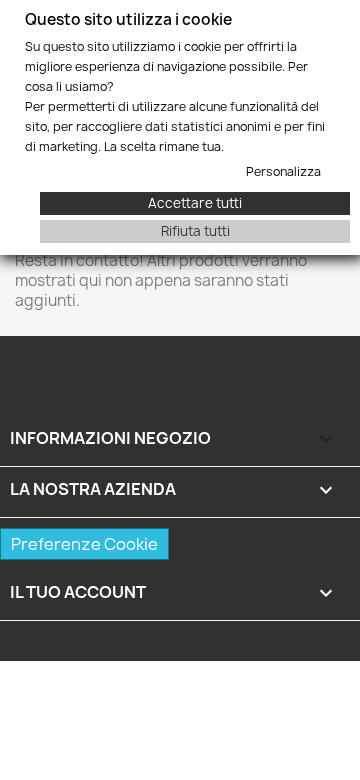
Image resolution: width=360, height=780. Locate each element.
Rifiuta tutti (195, 231)
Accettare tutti (195, 203)
